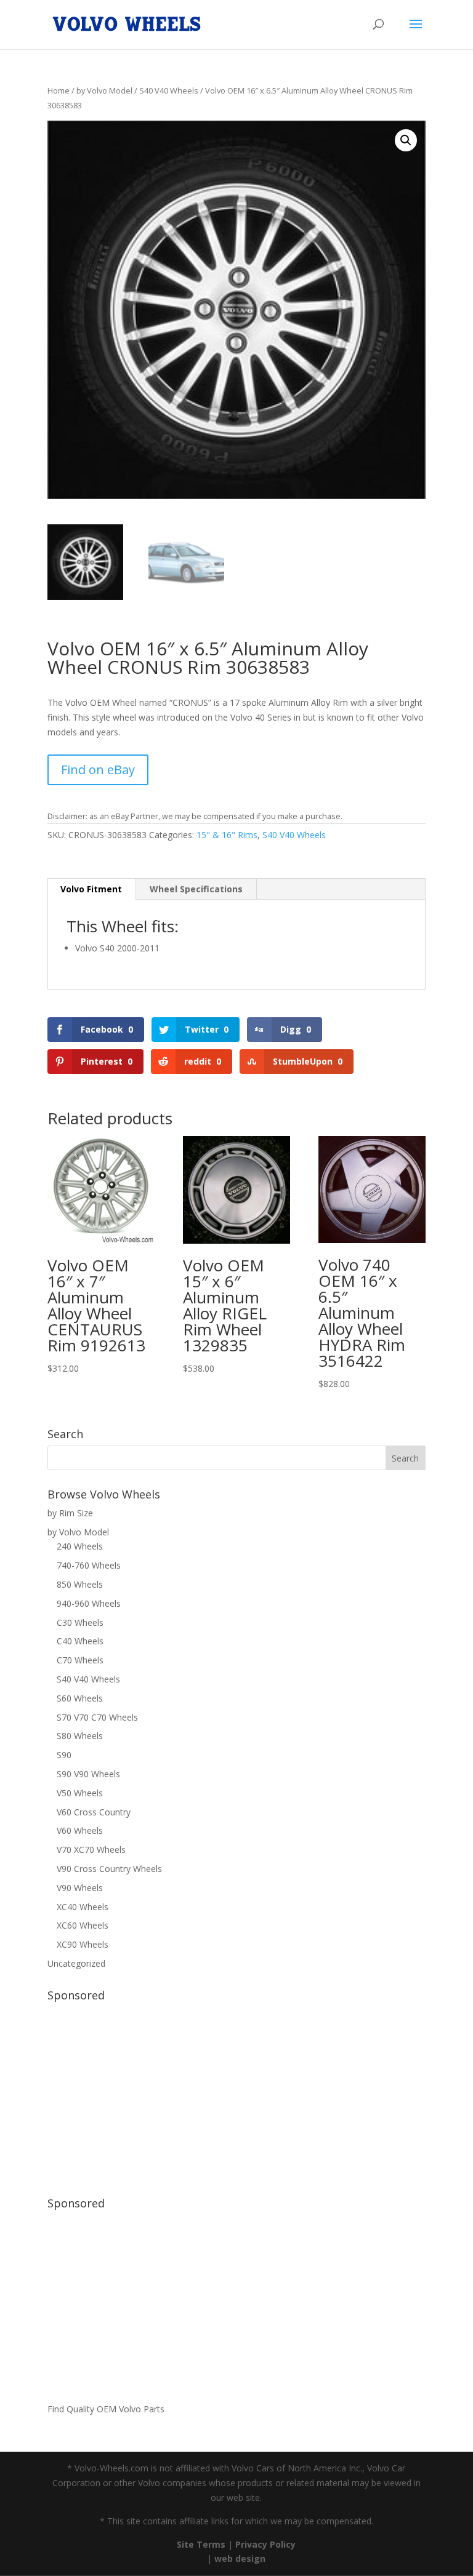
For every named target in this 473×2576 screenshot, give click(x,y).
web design (240, 2558)
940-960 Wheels (89, 1603)
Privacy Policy (265, 2544)
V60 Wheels (80, 1830)
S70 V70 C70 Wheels (97, 1717)
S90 (64, 1755)
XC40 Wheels (83, 1907)
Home (59, 90)
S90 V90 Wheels (88, 1774)
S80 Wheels (80, 1736)
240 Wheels (80, 1546)
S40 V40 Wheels (169, 90)
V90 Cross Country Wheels (109, 1869)
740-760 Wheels (89, 1565)
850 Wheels (80, 1584)
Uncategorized (76, 1963)
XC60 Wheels (83, 1925)
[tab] (91, 889)
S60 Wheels (80, 1698)
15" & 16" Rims (227, 835)
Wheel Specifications (196, 889)
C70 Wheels (80, 1660)
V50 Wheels (80, 1793)
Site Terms (201, 2544)
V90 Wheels (80, 1888)
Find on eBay (98, 770)
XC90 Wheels (83, 1944)
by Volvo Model (104, 90)
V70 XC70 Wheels (91, 1850)
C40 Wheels (80, 1641)
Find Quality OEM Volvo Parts (106, 2409)
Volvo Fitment (91, 889)
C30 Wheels (80, 1622)
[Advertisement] (236, 2093)
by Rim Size (70, 1513)
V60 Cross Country (94, 1812)
